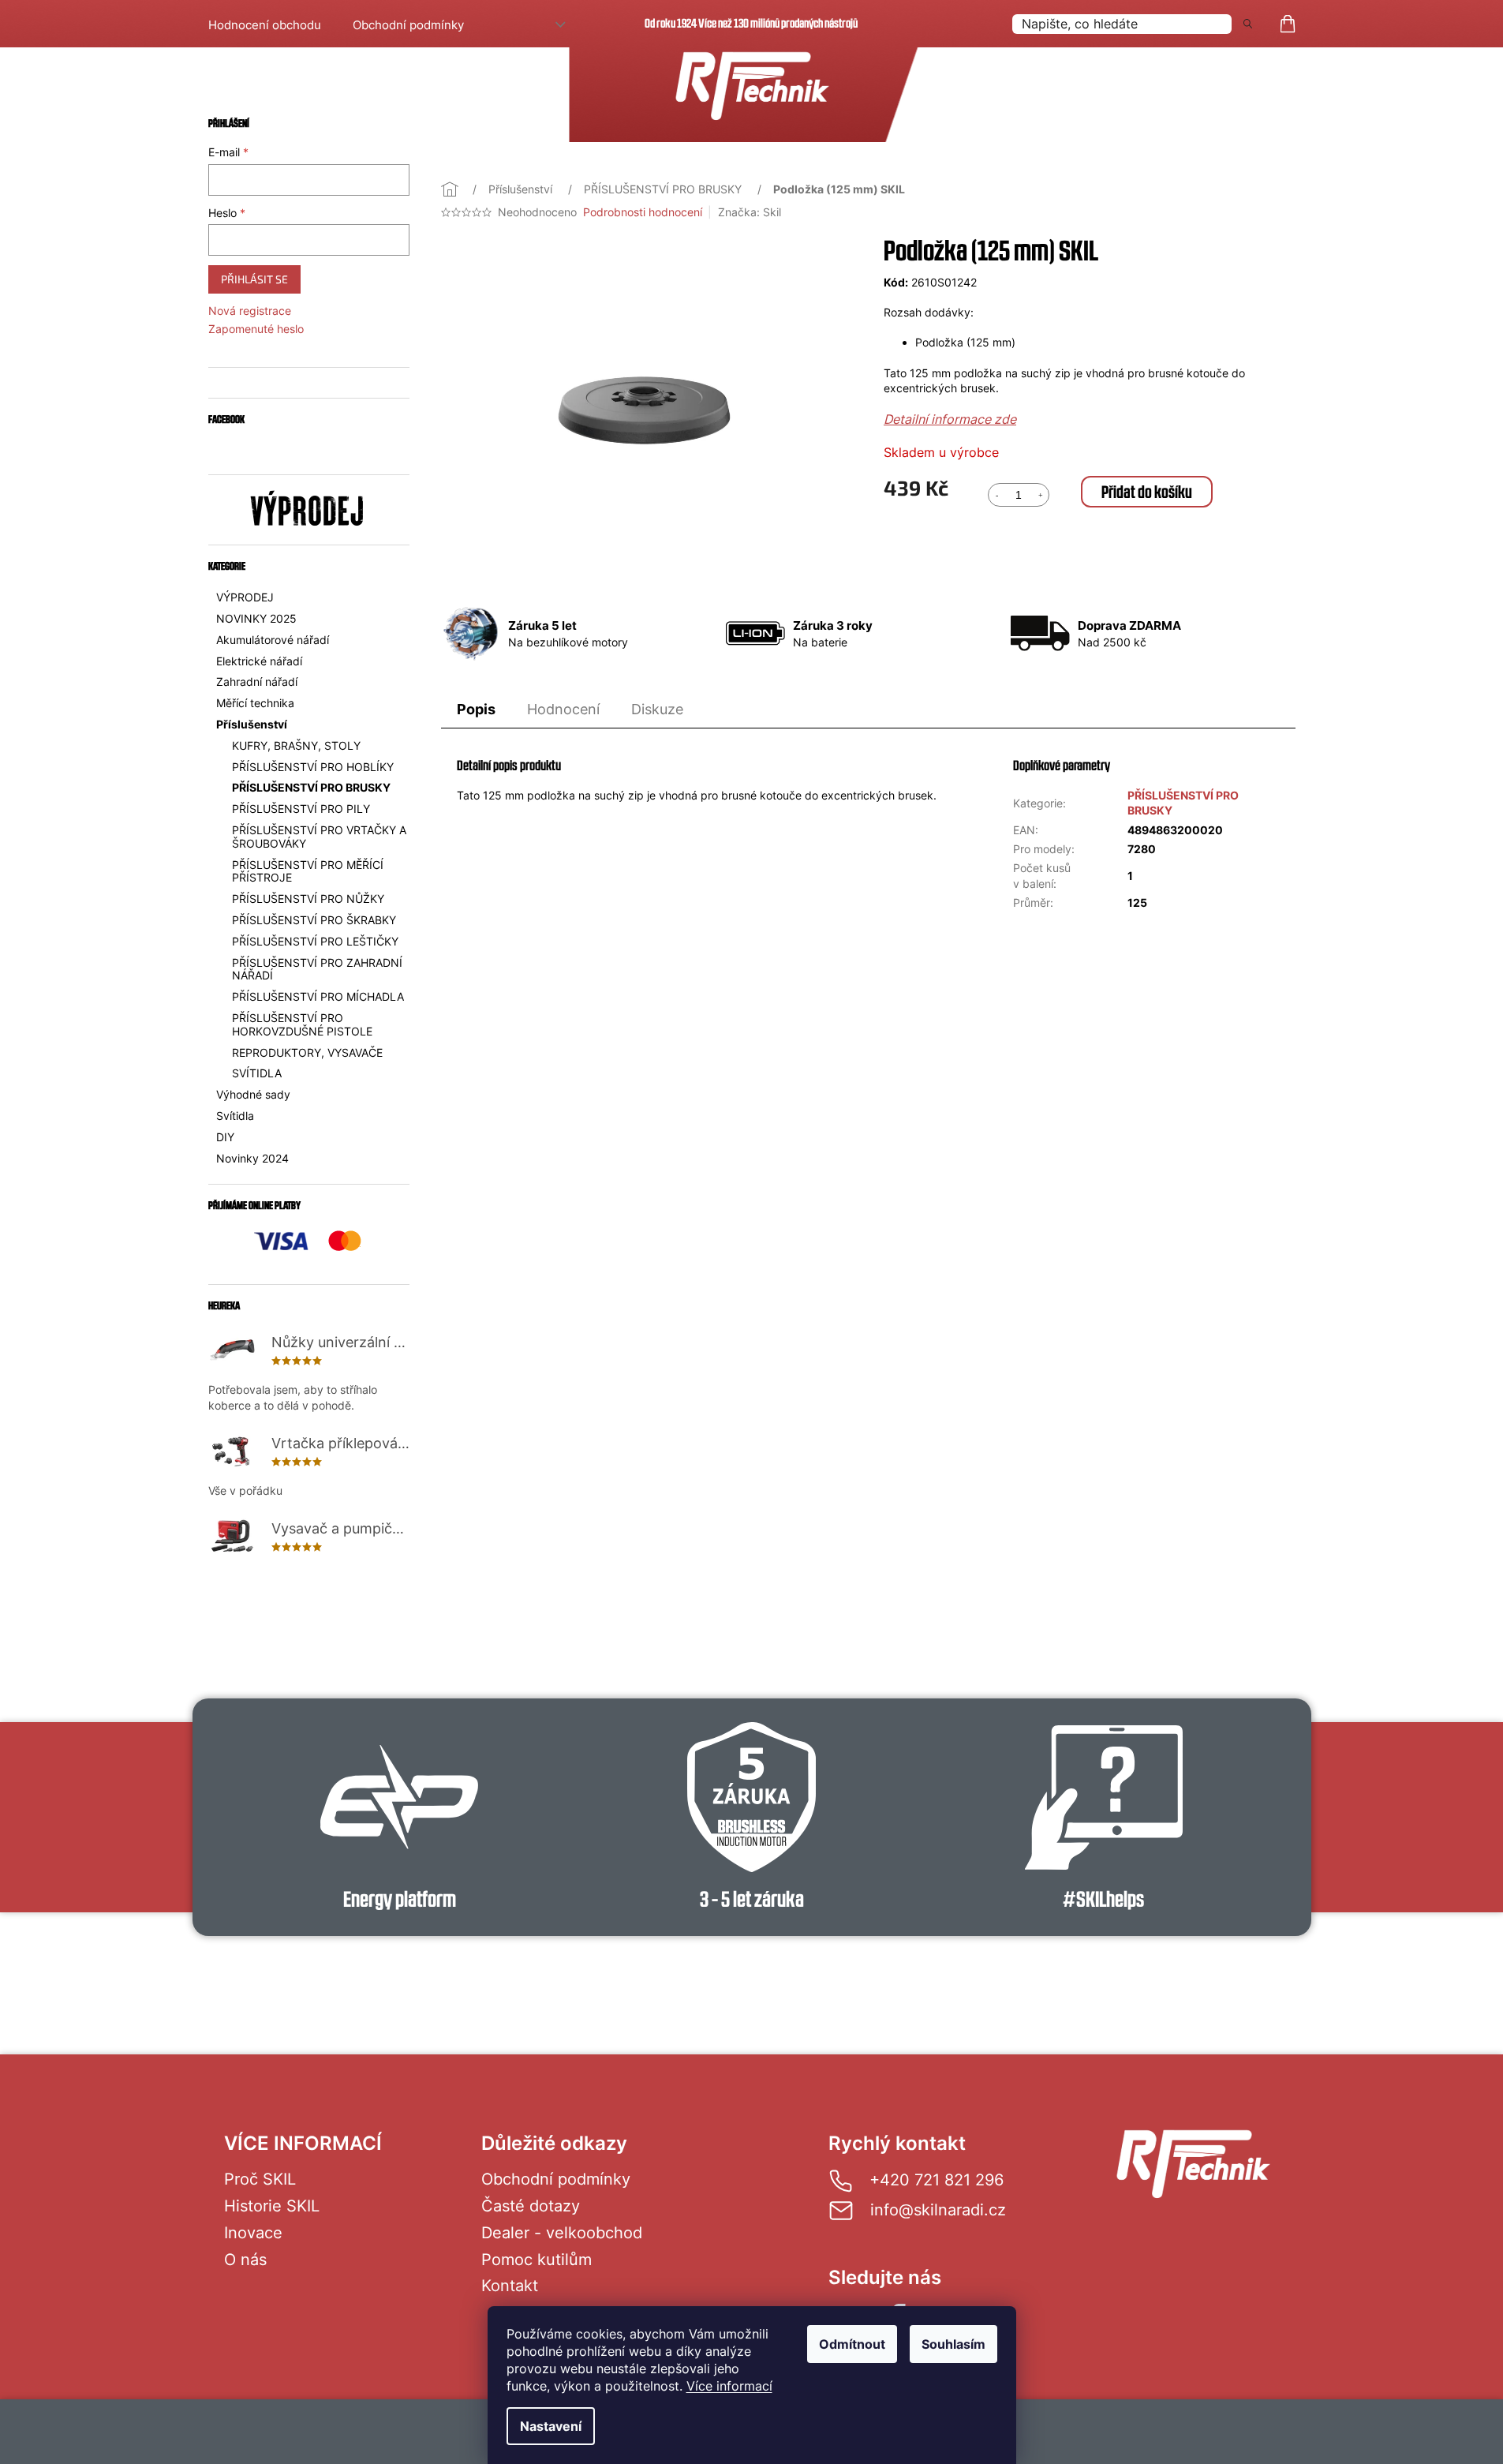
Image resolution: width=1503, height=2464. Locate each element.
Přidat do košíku (1147, 492)
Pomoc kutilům (537, 2260)
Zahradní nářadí (257, 682)
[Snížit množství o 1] (996, 495)
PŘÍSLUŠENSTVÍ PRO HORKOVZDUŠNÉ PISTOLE (302, 1024)
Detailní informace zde (950, 419)
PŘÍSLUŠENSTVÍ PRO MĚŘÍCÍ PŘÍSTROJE (308, 871)
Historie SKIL (272, 2206)
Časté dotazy (531, 2206)
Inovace (253, 2233)
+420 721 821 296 (937, 2180)
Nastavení (551, 2426)
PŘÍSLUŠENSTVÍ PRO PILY (301, 809)
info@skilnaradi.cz (938, 2210)
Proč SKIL (260, 2179)
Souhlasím (953, 2344)
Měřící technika (255, 703)
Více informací (729, 2386)
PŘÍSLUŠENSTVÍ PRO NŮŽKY (308, 899)
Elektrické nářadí (259, 661)
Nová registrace (250, 311)
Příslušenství (252, 724)
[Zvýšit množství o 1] (1041, 495)
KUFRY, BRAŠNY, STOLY (296, 745)
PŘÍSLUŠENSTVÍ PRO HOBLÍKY (313, 767)
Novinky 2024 (252, 1158)
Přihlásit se (254, 279)
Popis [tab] (476, 709)
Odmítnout (852, 2344)
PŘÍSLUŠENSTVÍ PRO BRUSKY (311, 787)
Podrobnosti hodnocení (643, 212)
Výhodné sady (253, 1094)
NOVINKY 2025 (256, 618)
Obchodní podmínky (408, 25)
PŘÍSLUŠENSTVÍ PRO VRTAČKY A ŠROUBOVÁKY (319, 837)
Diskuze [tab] (657, 709)
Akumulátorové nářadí (273, 640)
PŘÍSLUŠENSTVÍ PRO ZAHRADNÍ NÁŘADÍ (317, 969)
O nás (245, 2260)
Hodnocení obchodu (265, 25)
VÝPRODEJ (245, 597)
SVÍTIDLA (257, 1073)
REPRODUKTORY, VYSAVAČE (307, 1052)
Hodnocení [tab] (563, 709)
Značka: (750, 212)
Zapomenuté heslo (256, 329)
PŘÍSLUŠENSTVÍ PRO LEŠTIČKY (315, 941)
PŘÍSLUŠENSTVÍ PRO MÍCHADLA (318, 996)
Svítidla (235, 1116)
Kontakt (510, 2286)
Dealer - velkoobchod (562, 2233)
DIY (225, 1137)
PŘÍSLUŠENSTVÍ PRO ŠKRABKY (314, 920)
